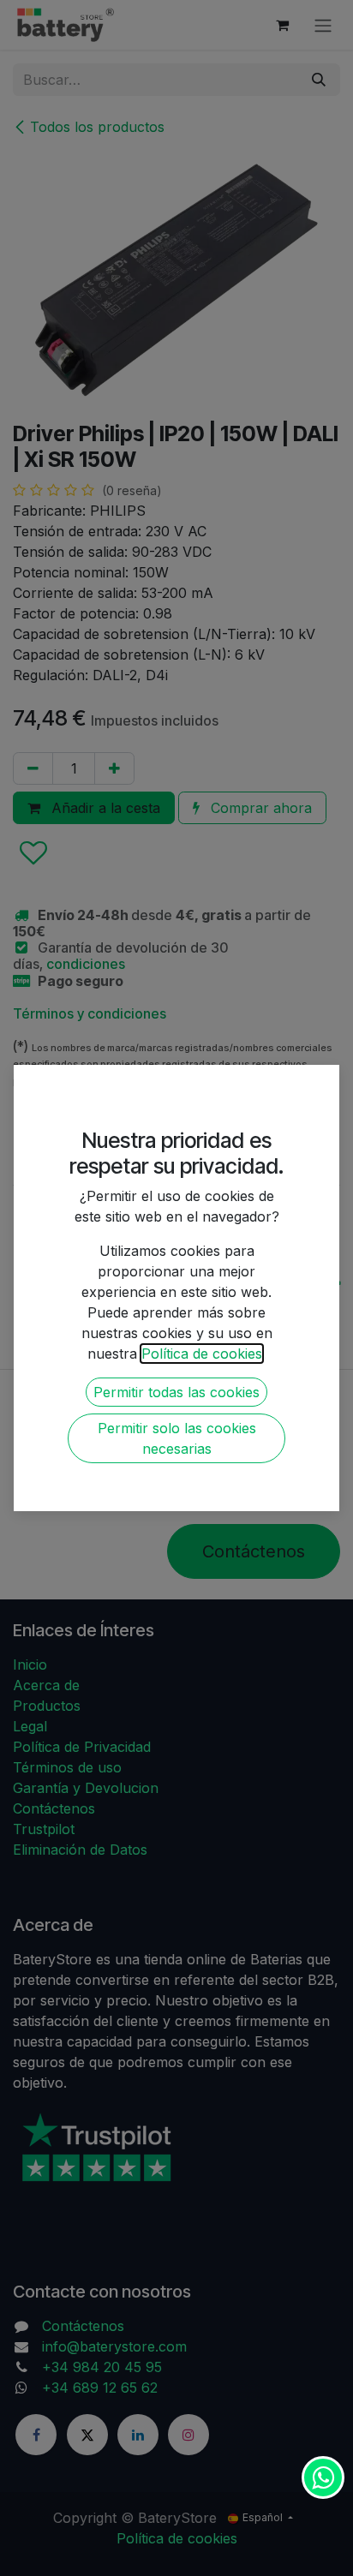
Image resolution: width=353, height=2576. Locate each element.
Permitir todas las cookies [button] (176, 1392)
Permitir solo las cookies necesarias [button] (177, 1438)
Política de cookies (202, 1354)
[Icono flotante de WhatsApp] (323, 2477)
